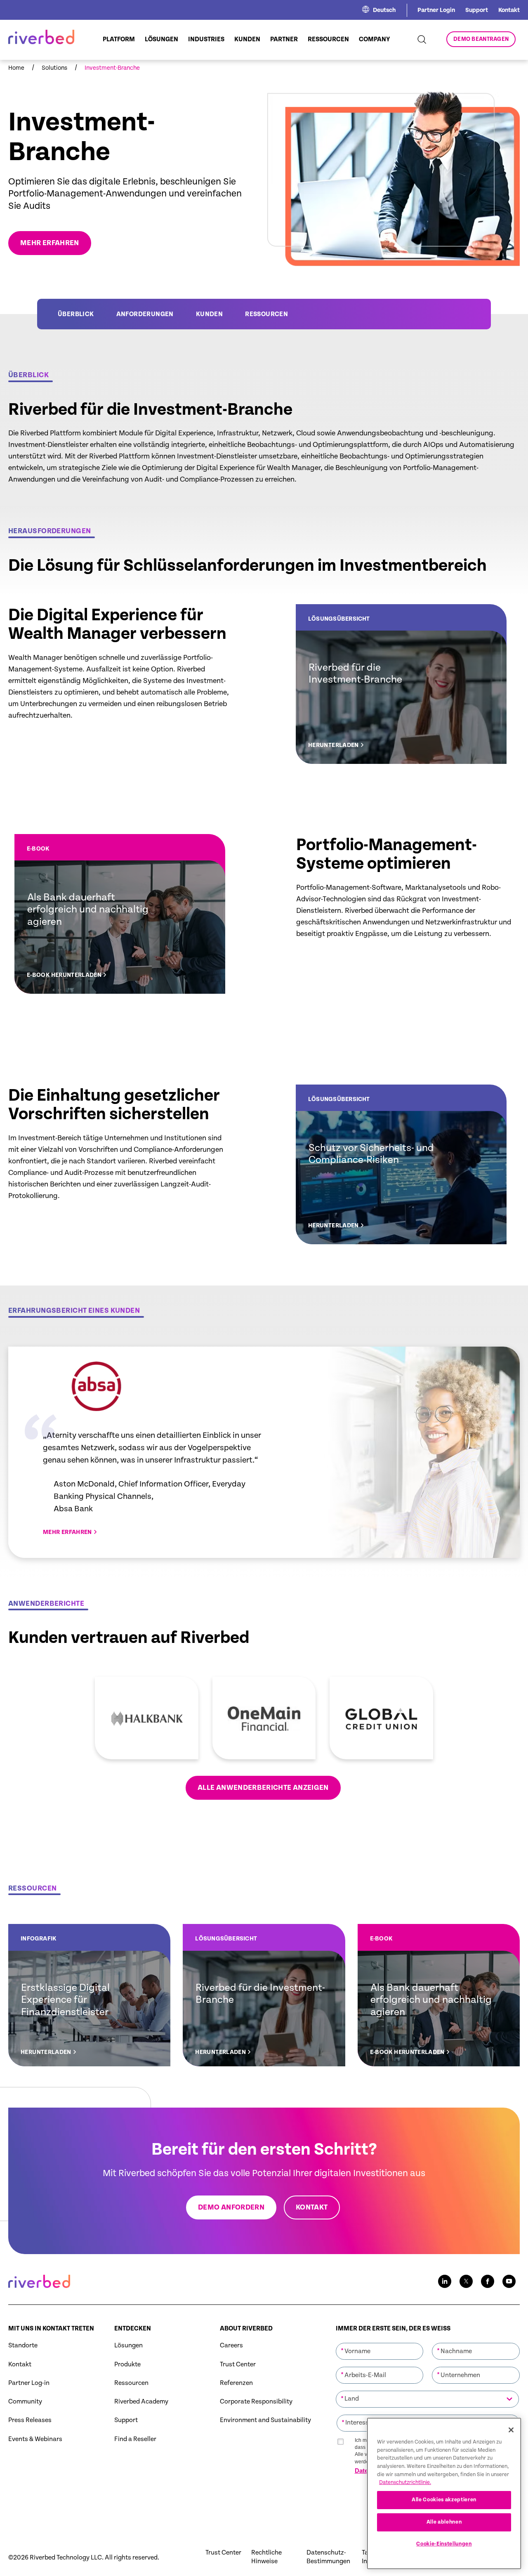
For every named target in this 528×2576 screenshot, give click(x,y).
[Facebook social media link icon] (488, 2281)
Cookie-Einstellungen (444, 2544)
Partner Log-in (29, 2383)
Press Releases (30, 2420)
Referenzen (236, 2383)
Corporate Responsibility (256, 2402)
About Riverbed (246, 2329)
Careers (231, 2346)
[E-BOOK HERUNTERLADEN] (120, 914)
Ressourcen (266, 314)
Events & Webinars (35, 2439)
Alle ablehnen (444, 2522)
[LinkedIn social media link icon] (445, 2281)
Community (25, 2402)
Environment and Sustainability (265, 2420)
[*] (380, 2342)
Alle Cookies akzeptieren (444, 2500)
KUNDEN (209, 314)
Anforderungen (145, 314)
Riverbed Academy (141, 2402)
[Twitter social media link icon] (466, 2281)
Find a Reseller (135, 2439)
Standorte (23, 2346)
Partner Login (436, 10)
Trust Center (238, 2364)
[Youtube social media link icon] (509, 2281)
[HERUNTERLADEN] (401, 684)
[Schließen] (511, 2430)
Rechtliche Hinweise (266, 2557)
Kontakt (509, 10)
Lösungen (128, 2346)
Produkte (127, 2364)
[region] (444, 2493)
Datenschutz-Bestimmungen (328, 2557)
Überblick (76, 314)
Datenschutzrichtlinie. (405, 2483)
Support (477, 10)
